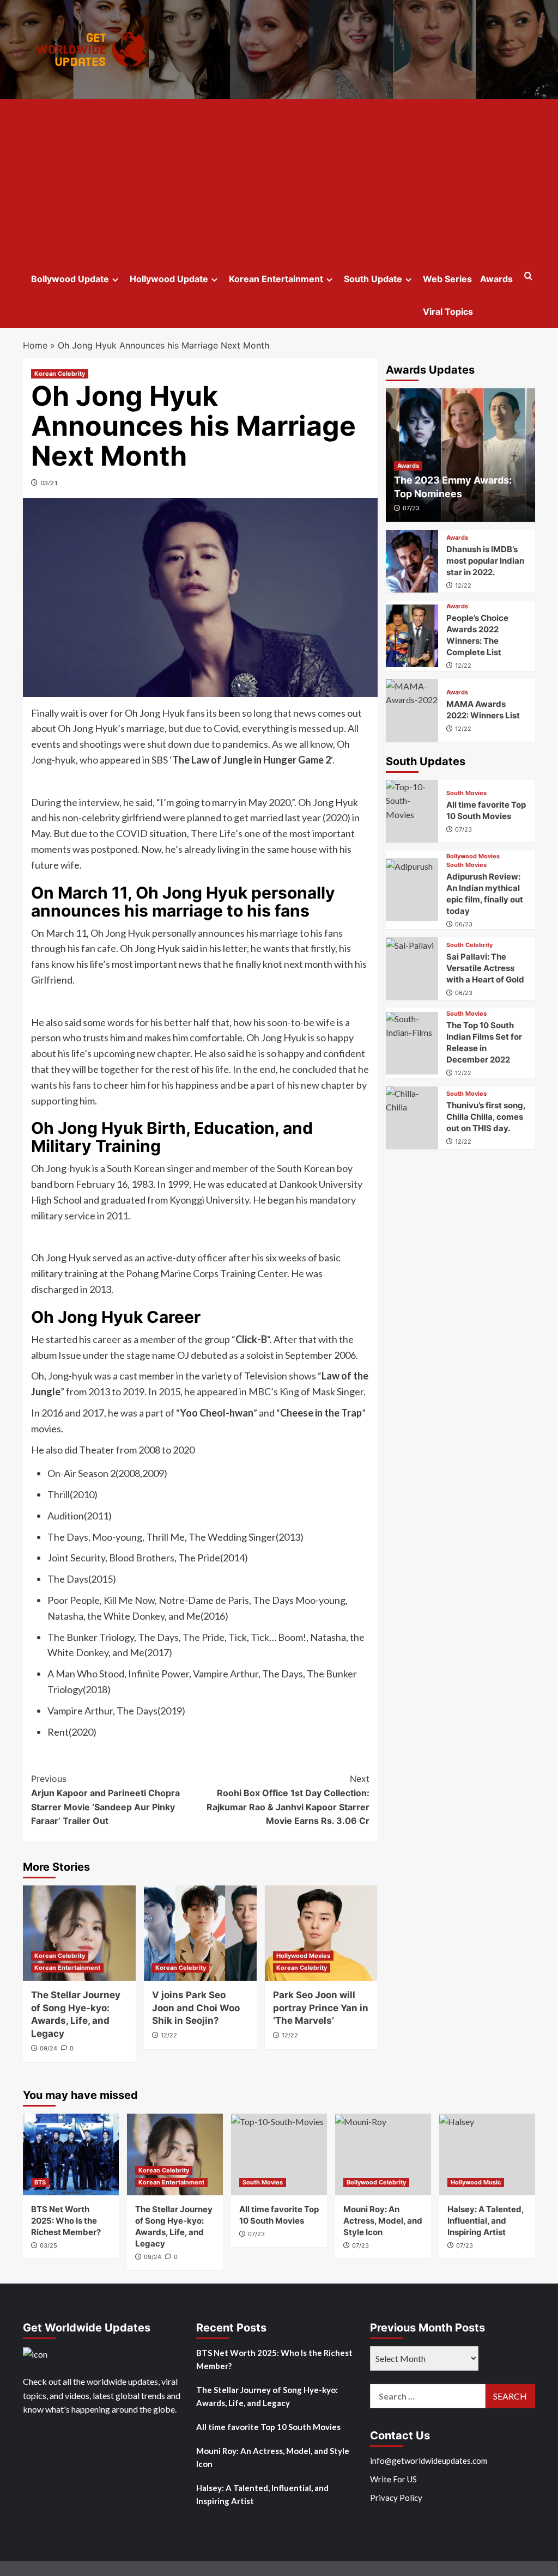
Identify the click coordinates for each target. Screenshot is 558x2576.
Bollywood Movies (473, 856)
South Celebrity (469, 945)
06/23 (464, 924)
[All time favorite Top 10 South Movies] (412, 811)
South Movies (466, 793)
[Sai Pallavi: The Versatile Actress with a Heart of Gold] (412, 969)
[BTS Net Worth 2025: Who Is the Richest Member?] (71, 2154)
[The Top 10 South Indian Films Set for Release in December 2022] (412, 1043)
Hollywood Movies (303, 1956)
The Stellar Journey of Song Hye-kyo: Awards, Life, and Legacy (267, 2396)
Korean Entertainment (276, 279)
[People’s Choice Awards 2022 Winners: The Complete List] (412, 636)
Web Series (447, 279)
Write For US (393, 2479)
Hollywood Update (169, 279)
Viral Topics (448, 312)
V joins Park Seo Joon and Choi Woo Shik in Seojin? (196, 2008)
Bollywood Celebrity (376, 2182)
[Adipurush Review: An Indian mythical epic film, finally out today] (412, 890)
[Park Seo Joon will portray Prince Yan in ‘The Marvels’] (321, 1933)
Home (35, 345)
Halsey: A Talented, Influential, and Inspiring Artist (486, 2221)
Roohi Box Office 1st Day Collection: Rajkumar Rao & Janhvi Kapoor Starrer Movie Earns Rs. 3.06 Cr (288, 1800)
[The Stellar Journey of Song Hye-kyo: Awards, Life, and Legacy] (79, 1933)
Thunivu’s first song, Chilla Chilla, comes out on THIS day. (486, 1117)
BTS (40, 2182)
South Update (373, 279)
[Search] (528, 276)
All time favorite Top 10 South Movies (268, 2427)
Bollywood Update (70, 279)
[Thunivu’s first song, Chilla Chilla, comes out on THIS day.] (412, 1118)
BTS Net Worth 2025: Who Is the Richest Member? (66, 2221)
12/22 (169, 2035)
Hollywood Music (476, 2182)
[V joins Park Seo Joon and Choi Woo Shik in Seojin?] (200, 1933)
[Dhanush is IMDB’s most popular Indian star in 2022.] (412, 561)
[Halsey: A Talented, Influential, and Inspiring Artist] (487, 2154)
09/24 (48, 2048)
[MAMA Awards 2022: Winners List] (412, 710)
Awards (496, 279)
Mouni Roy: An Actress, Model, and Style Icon (383, 2221)
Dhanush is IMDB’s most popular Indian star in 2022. (485, 561)
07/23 (411, 508)
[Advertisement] (279, 181)
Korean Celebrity (60, 374)
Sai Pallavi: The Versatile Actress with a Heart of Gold (485, 968)
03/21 (49, 483)
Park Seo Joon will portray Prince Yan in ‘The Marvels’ (321, 2008)
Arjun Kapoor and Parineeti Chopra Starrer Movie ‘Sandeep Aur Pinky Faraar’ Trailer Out (105, 1800)
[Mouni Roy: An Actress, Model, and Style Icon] (383, 2154)
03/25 (48, 2245)
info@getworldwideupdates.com (429, 2461)
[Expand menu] (115, 280)
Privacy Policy (396, 2498)
